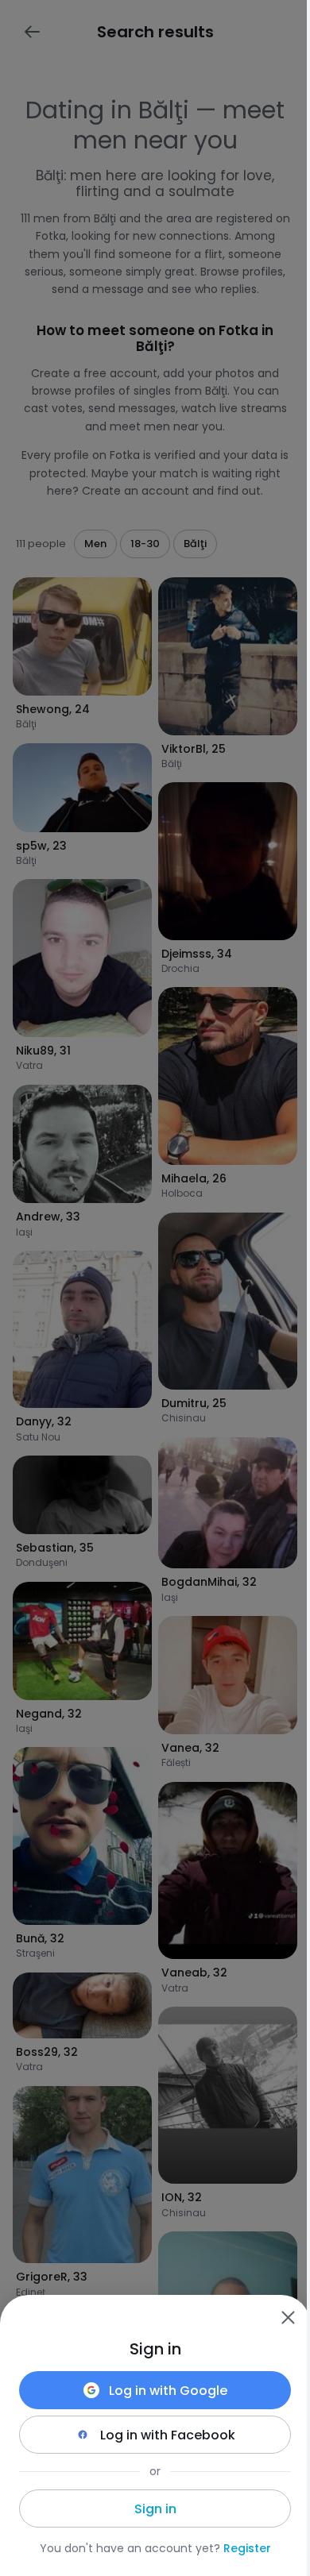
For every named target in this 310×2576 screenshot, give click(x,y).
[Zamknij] (288, 2317)
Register (247, 2548)
